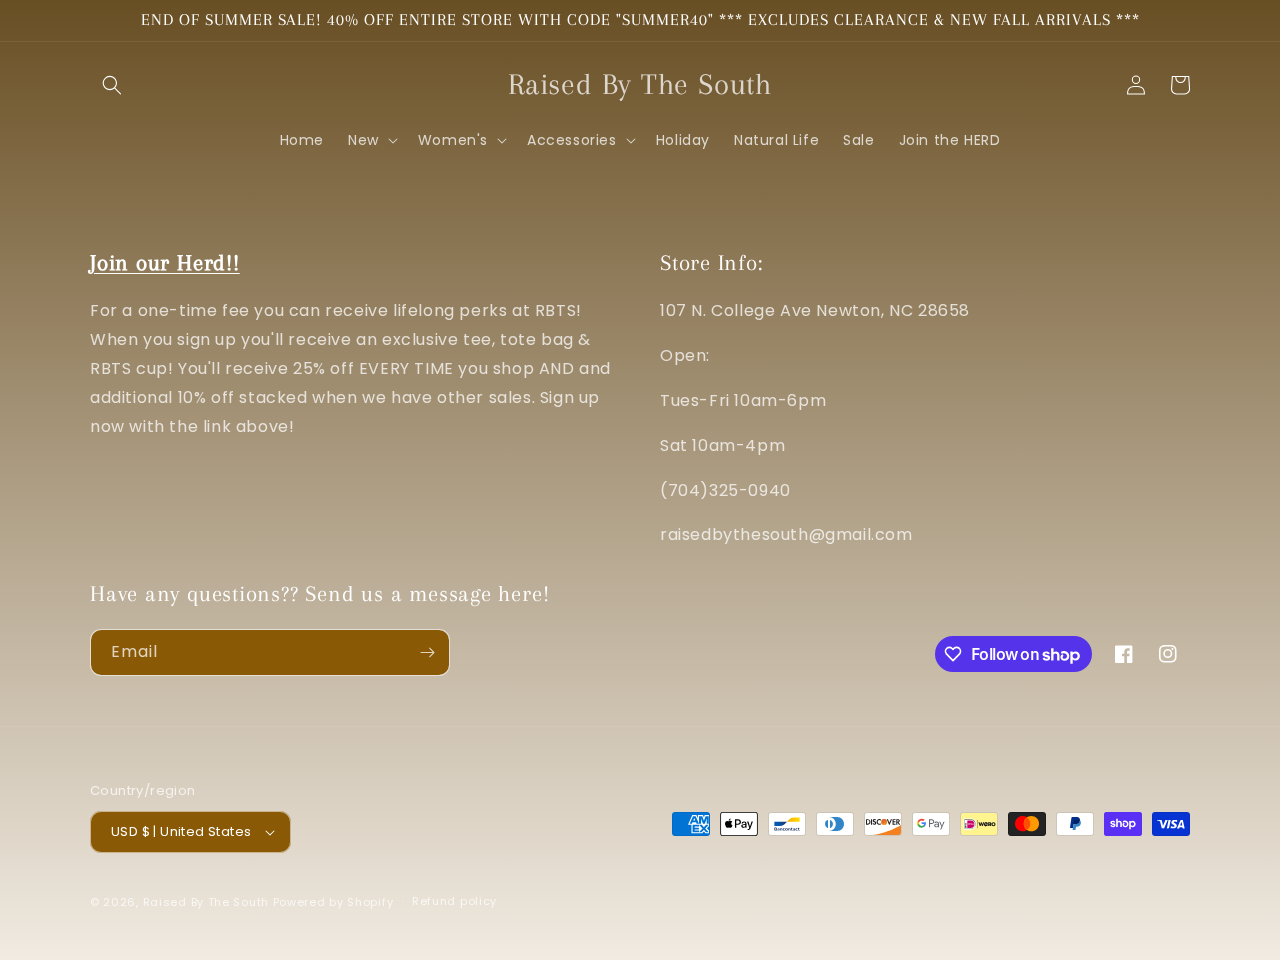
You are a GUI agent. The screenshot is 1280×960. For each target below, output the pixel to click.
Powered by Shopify (333, 902)
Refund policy (454, 901)
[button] (112, 85)
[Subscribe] (427, 652)
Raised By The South (208, 902)
